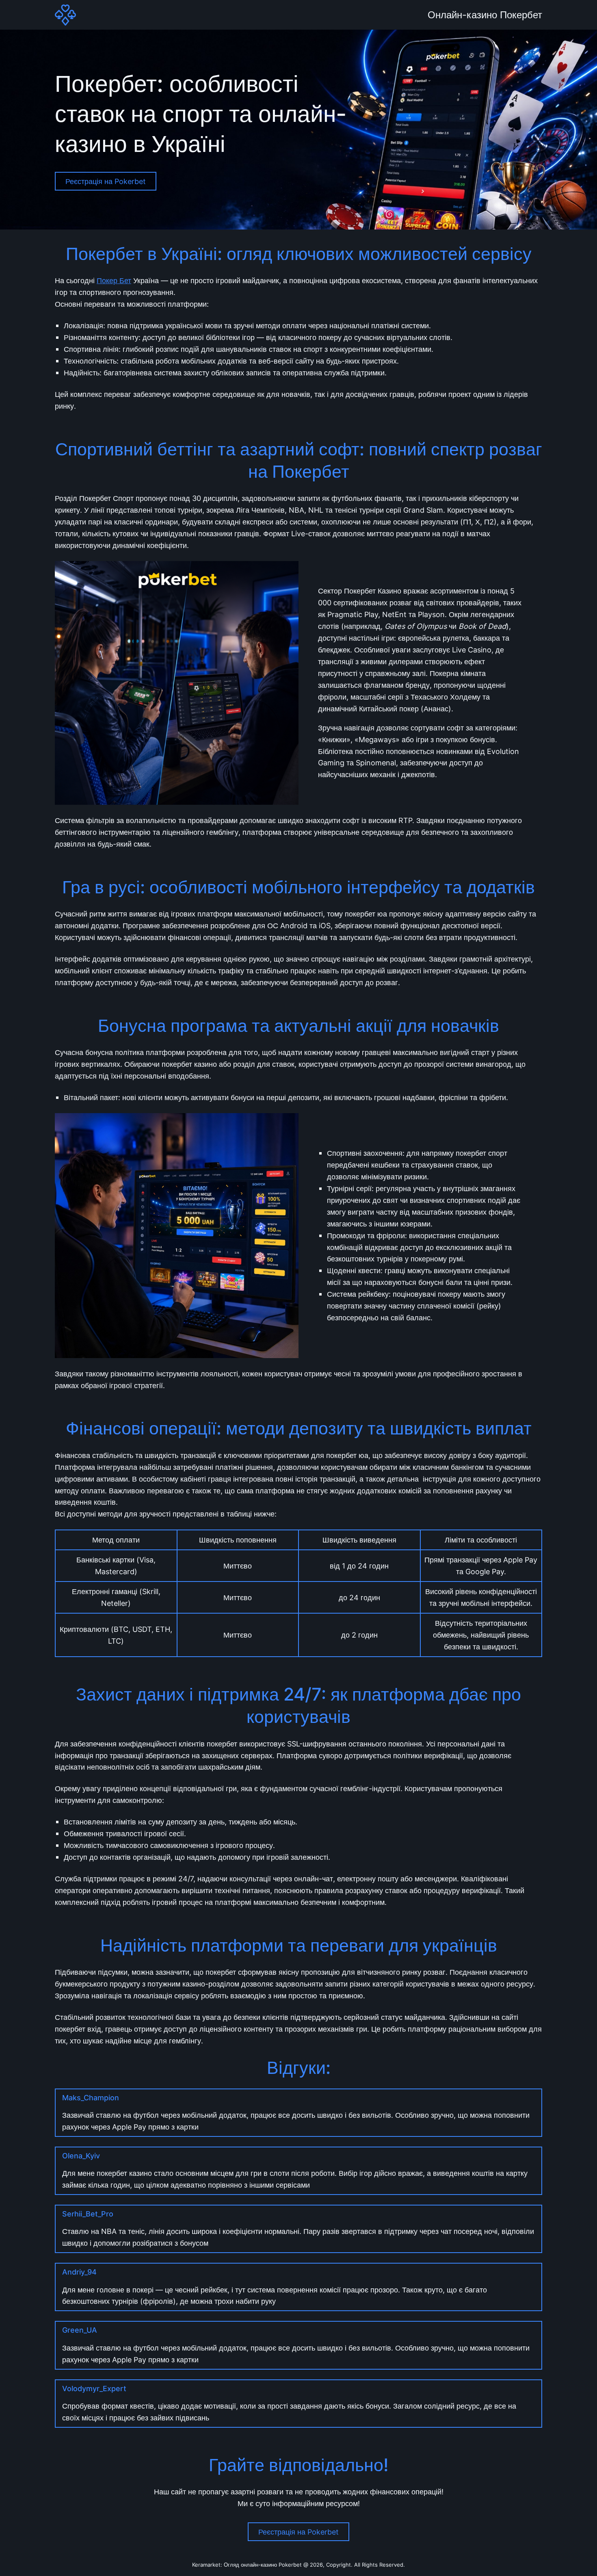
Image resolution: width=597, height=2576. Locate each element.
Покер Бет (114, 280)
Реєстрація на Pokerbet (106, 181)
